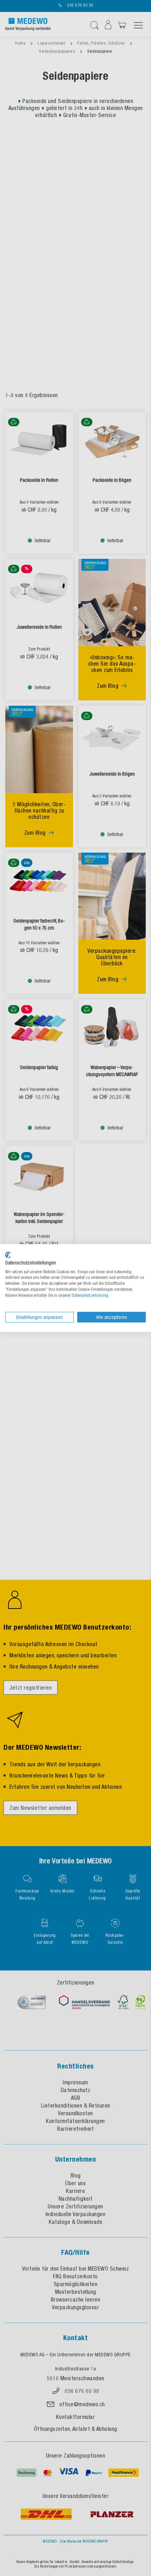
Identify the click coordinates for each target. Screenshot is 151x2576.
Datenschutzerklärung (90, 1295)
